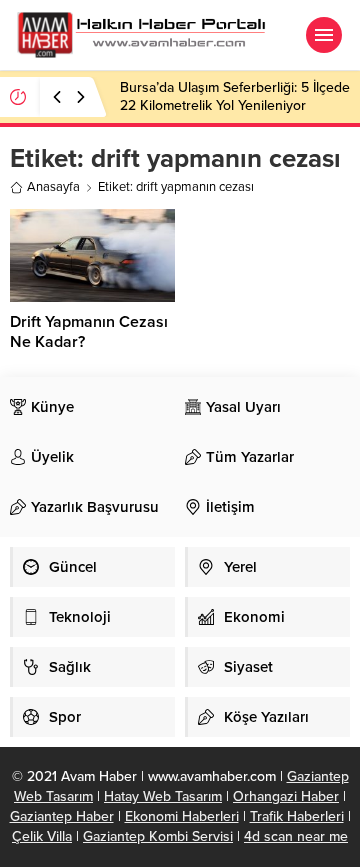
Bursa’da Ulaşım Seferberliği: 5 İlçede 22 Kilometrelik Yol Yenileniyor (235, 96)
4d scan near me (296, 836)
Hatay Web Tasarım (163, 796)
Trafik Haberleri (297, 816)
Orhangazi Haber (286, 796)
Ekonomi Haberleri (182, 816)
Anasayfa (53, 187)
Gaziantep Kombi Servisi (158, 836)
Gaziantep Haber (62, 816)
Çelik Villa (42, 836)
